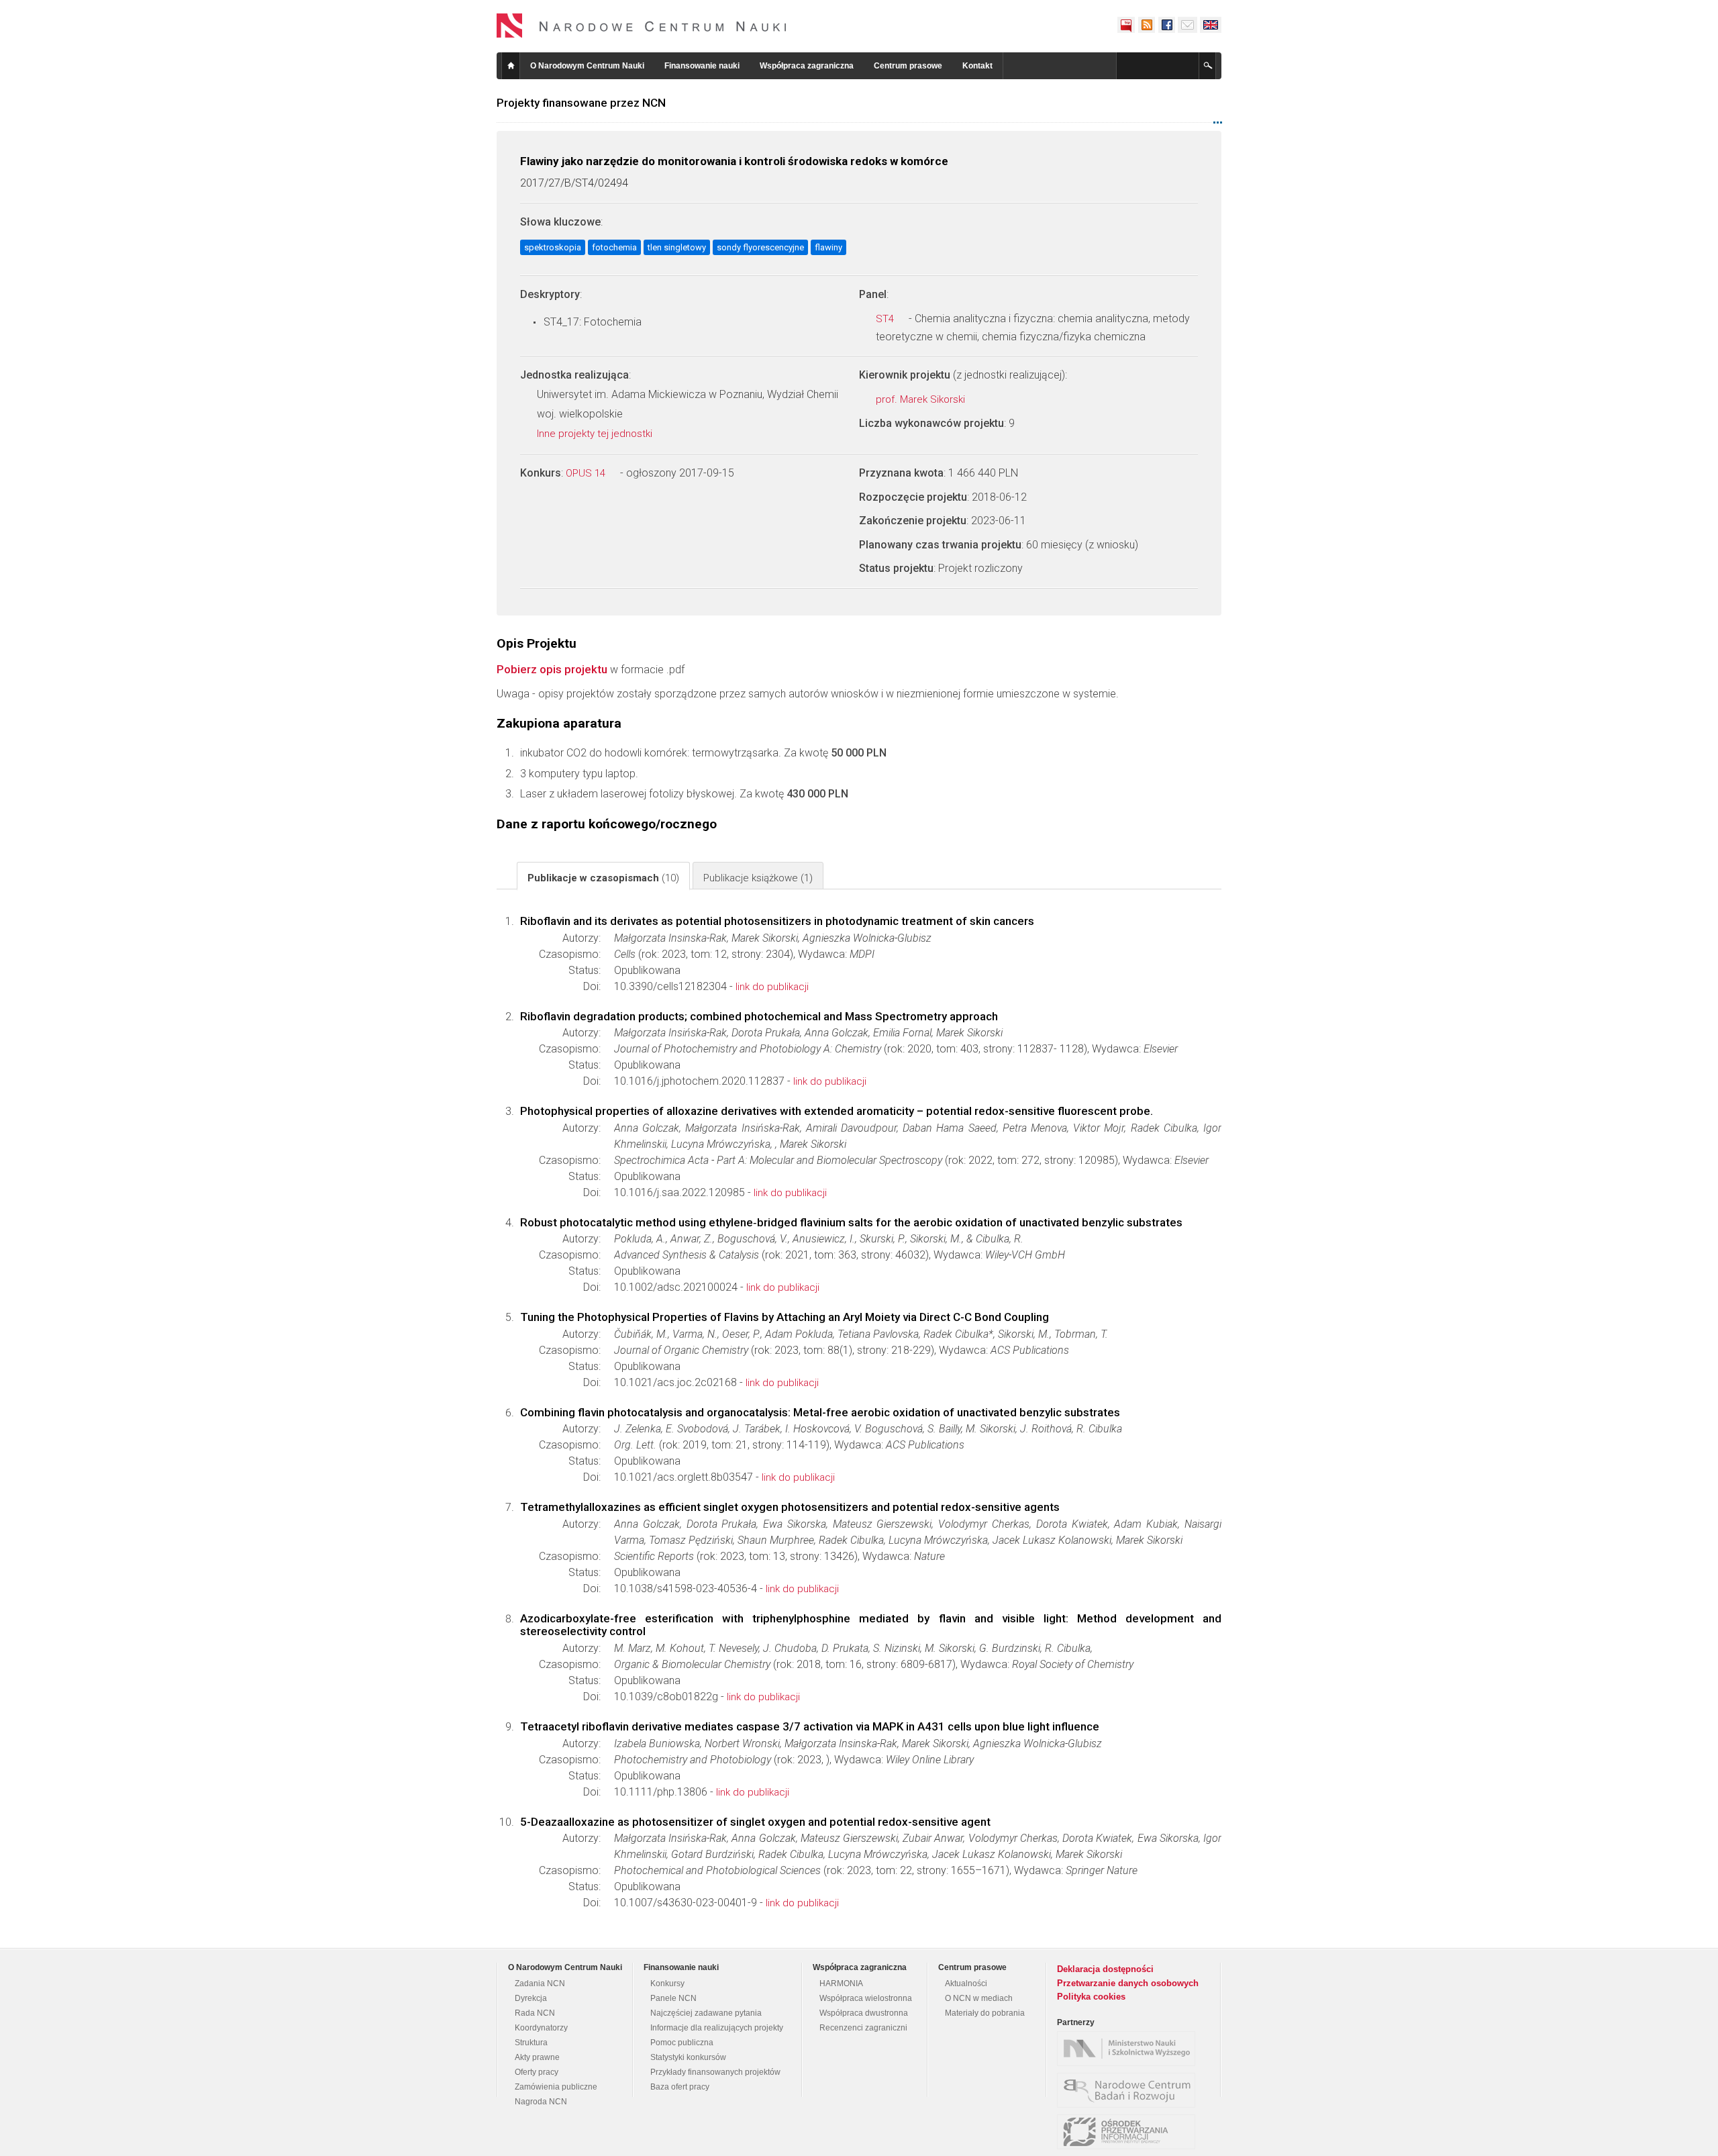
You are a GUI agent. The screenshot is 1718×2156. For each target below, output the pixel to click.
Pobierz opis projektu (552, 669)
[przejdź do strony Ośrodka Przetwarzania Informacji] (1129, 2132)
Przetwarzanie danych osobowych (1128, 1983)
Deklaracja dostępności (1105, 1969)
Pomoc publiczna (682, 2043)
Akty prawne (537, 2057)
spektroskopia (553, 247)
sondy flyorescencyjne (760, 247)
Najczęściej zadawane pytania (706, 2013)
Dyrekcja (531, 1998)
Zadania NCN (540, 1983)
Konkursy (667, 1983)
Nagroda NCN (541, 2102)
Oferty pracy (537, 2072)
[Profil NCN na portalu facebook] (1166, 25)
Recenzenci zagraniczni (863, 2028)
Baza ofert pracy (680, 2087)
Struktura (531, 2043)
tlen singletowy (677, 247)
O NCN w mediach (979, 1998)
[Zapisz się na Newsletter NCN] (1188, 25)
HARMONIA (841, 1983)
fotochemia (614, 247)
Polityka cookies (1091, 1997)
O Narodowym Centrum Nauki (587, 66)
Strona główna (511, 66)
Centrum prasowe (908, 66)
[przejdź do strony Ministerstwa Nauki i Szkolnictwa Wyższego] (1129, 2049)
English (1211, 25)
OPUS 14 (587, 473)
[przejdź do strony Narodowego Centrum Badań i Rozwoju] (1129, 2090)
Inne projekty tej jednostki (596, 434)
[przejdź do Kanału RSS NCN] (1146, 25)
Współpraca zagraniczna (807, 66)
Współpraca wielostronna (866, 1998)
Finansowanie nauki (702, 66)
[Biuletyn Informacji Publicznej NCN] (1126, 25)
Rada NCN (535, 2013)
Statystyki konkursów (688, 2057)
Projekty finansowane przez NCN (581, 103)
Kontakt (977, 66)
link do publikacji (772, 987)
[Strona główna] (642, 26)
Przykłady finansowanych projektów (715, 2072)
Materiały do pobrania (985, 2013)
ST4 (886, 319)
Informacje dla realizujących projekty (717, 2028)
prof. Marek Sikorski (922, 399)
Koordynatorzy (541, 2028)
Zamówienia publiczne (556, 2087)
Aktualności (966, 1983)
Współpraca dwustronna (864, 2013)
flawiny (828, 247)
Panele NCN (673, 1998)
